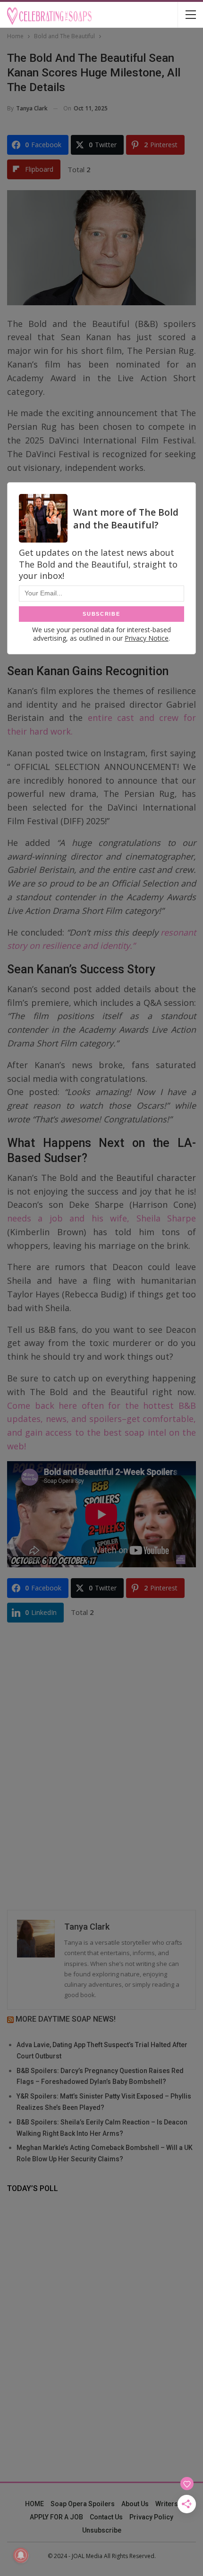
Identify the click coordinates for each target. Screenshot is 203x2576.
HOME (34, 2504)
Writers (167, 2504)
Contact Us (106, 2517)
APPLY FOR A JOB (56, 2517)
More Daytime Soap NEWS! (66, 2019)
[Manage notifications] (21, 2555)
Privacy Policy (151, 2517)
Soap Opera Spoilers (83, 2504)
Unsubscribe (102, 2530)
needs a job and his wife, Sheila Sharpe (101, 1218)
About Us (135, 2504)
